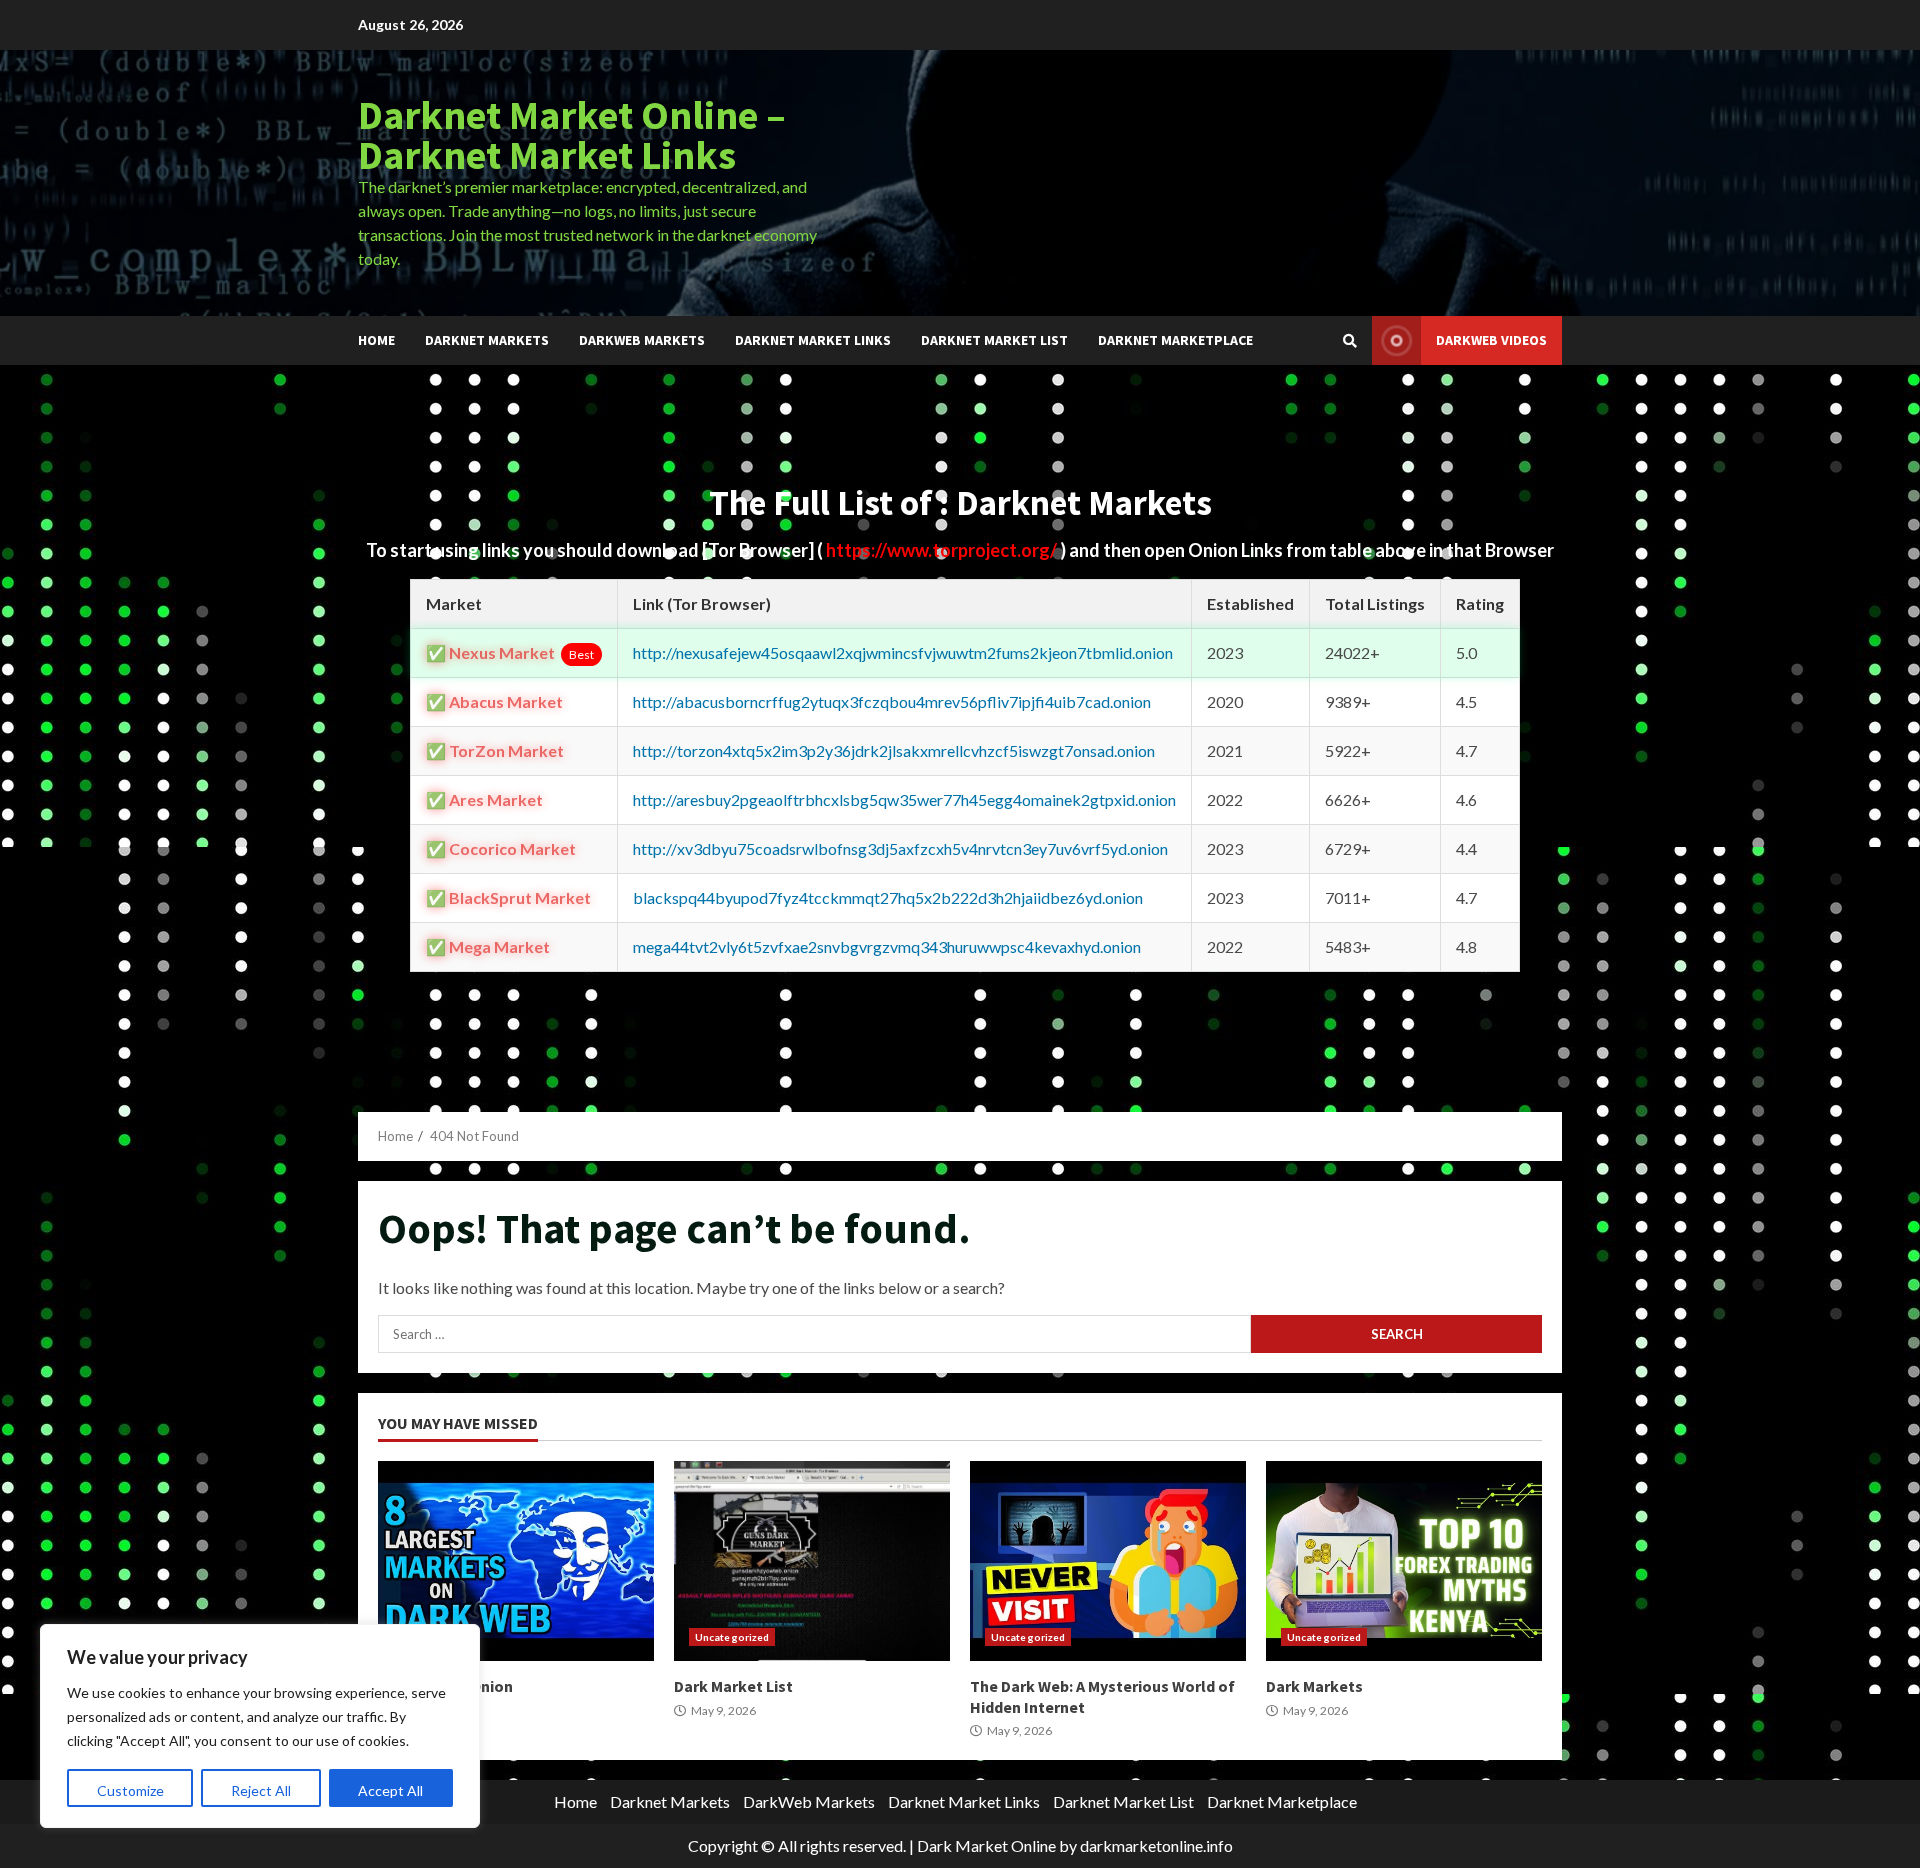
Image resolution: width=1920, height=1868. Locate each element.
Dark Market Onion (516, 1561)
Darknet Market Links (813, 340)
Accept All (390, 1790)
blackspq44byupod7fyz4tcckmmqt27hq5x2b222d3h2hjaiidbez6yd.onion (888, 897)
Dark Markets (1404, 1561)
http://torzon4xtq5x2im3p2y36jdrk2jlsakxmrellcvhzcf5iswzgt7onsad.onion (894, 750)
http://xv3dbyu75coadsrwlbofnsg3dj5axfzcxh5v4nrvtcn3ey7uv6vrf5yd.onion (900, 848)
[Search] (1350, 341)
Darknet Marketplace (1175, 340)
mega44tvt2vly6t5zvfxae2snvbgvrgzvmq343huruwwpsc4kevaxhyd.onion (887, 946)
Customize (130, 1790)
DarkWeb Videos (1491, 340)
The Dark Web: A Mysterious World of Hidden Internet (1108, 1561)
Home (376, 340)
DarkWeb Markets (642, 340)
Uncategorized (732, 1637)
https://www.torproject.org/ (943, 550)
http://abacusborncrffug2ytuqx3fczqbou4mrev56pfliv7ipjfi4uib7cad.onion (892, 701)
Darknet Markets (487, 340)
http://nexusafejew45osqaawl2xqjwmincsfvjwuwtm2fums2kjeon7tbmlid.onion (903, 652)
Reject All (261, 1790)
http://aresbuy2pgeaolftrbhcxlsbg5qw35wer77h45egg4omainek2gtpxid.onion (904, 799)
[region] (260, 1726)
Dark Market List (812, 1561)
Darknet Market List (994, 340)
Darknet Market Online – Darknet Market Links (572, 135)
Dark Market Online (986, 1845)
